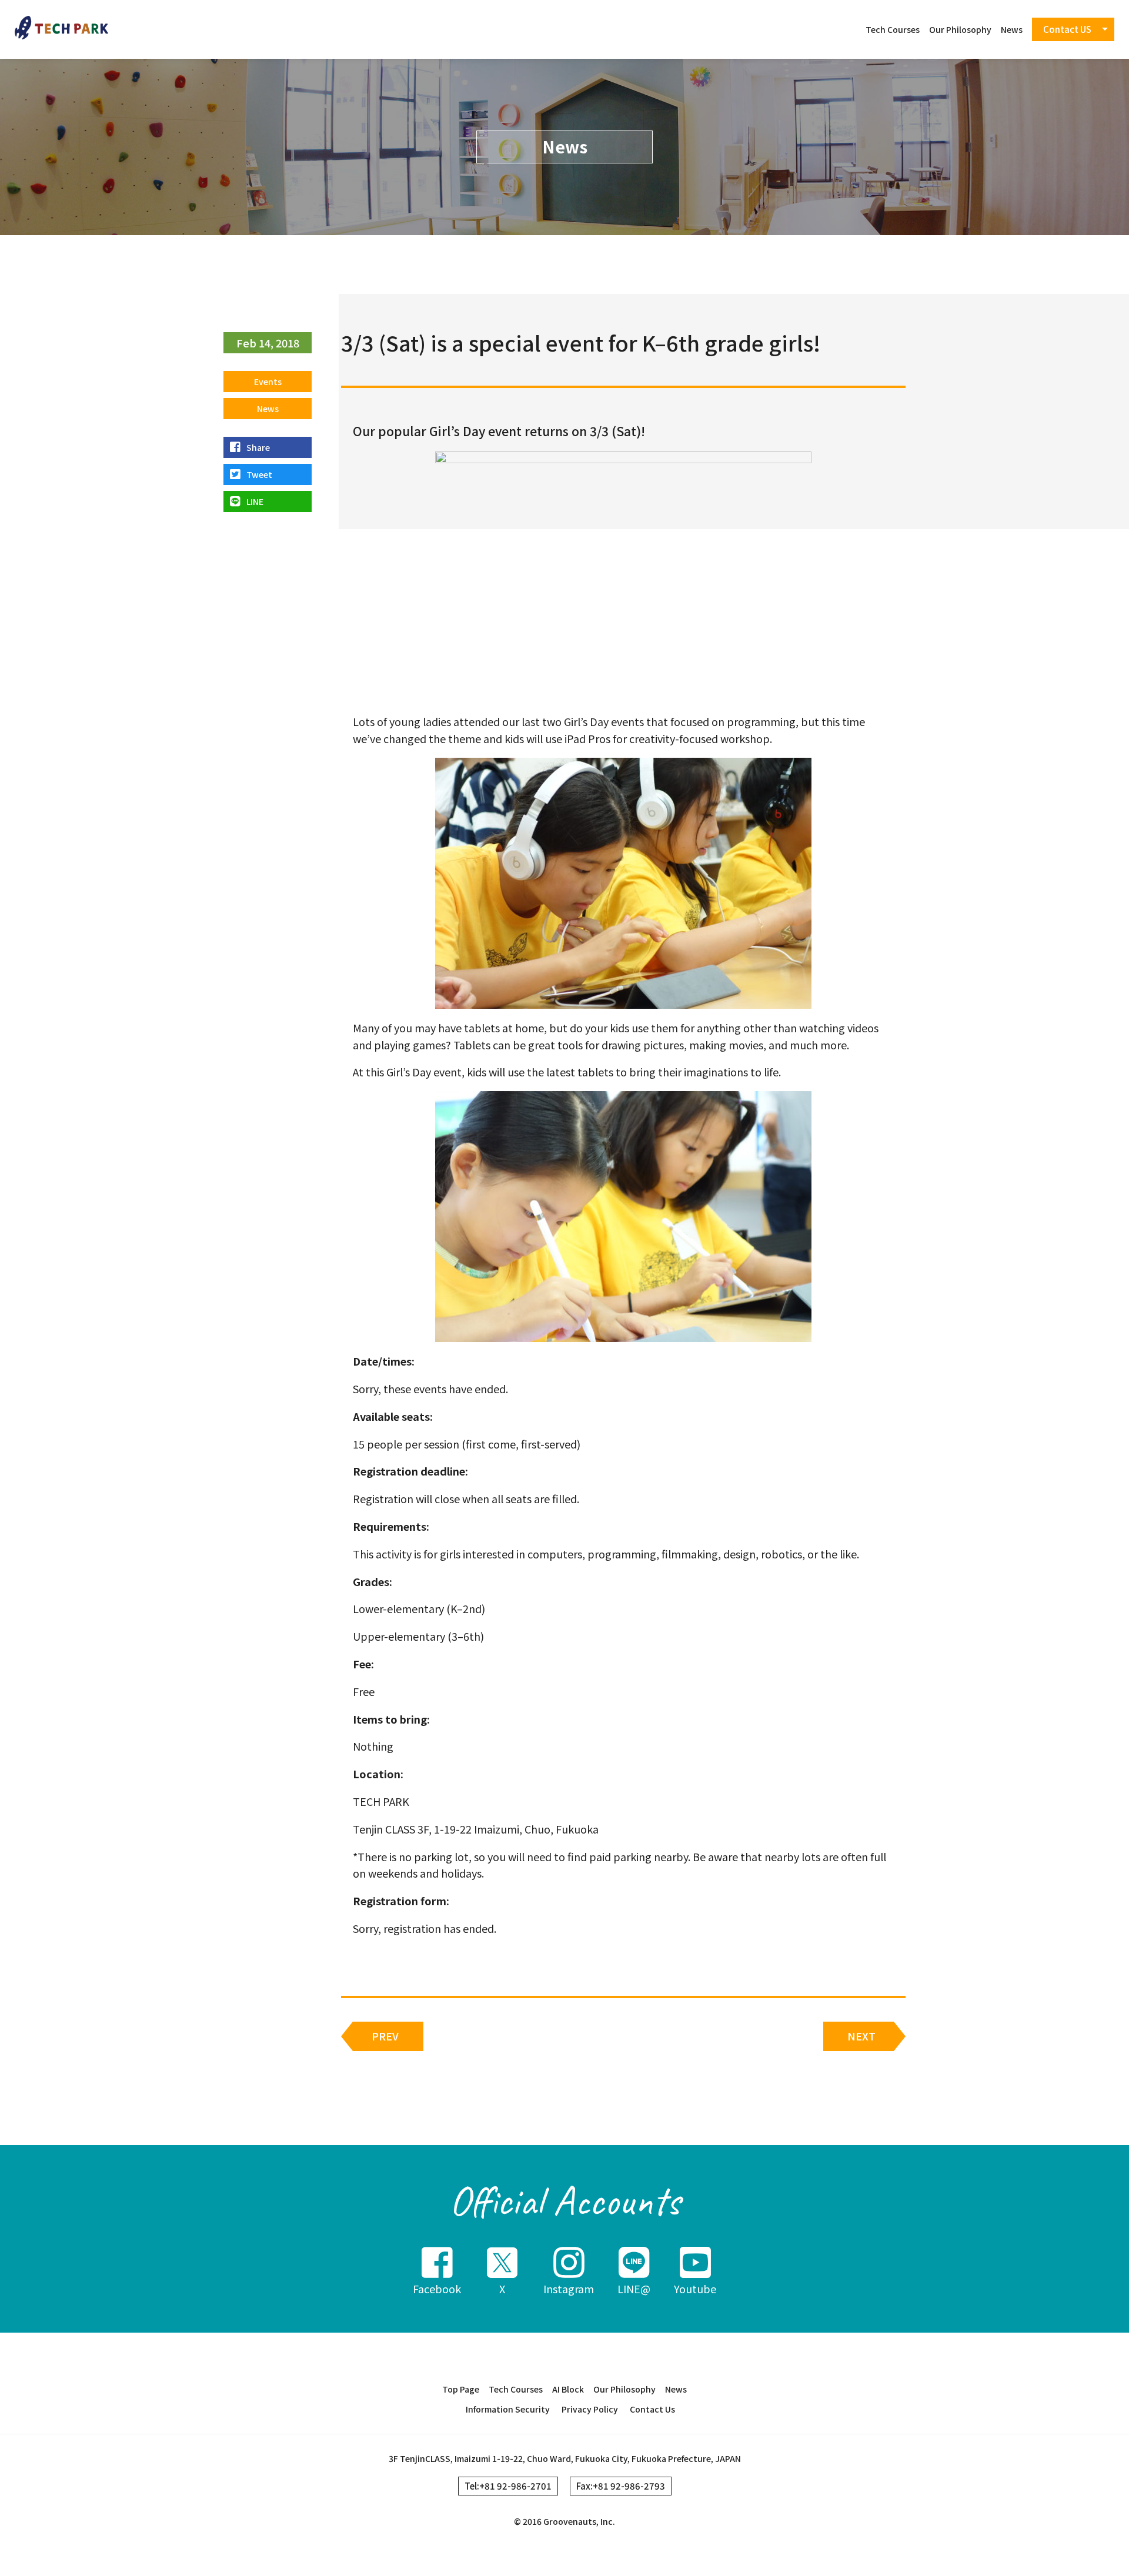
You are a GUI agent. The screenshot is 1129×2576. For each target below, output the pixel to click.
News (1012, 29)
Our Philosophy (960, 29)
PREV (385, 2036)
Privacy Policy (590, 2409)
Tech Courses (893, 29)
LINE (255, 501)
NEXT (861, 2036)
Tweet (259, 474)
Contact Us (652, 2409)
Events (268, 382)
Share (258, 447)
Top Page (461, 2389)
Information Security (508, 2409)
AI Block (568, 2389)
